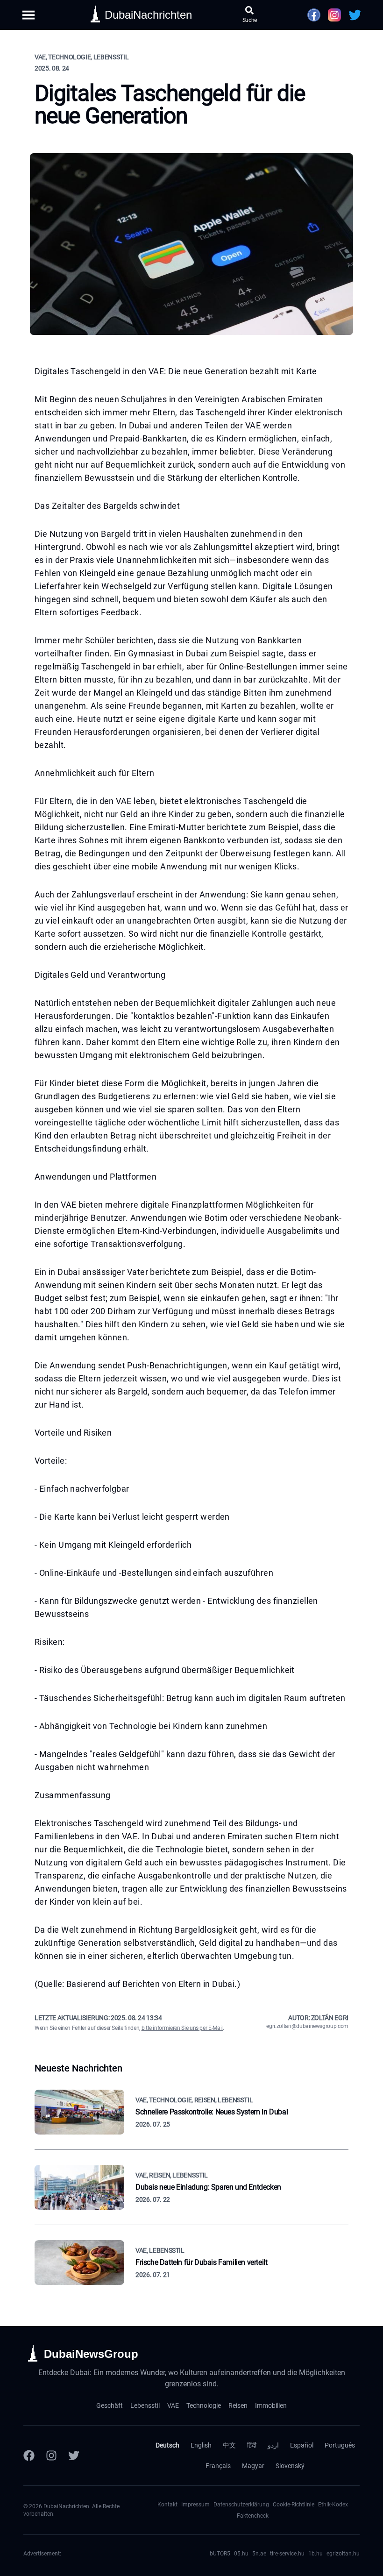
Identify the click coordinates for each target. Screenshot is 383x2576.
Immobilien (271, 2405)
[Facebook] (29, 2455)
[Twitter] (74, 2455)
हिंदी (252, 2445)
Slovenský (290, 2466)
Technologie (204, 2405)
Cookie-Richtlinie (294, 2505)
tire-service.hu (287, 2554)
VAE (173, 2405)
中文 (229, 2445)
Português (340, 2445)
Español (302, 2445)
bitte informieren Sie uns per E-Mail (182, 2028)
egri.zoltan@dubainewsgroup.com (307, 2026)
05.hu (241, 2554)
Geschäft (110, 2405)
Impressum (195, 2505)
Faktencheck (253, 2516)
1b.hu (316, 2554)
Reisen (238, 2405)
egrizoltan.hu (343, 2554)
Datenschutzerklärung (241, 2505)
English (201, 2445)
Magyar (253, 2466)
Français (218, 2466)
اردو (273, 2445)
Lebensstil (145, 2405)
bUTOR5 (220, 2554)
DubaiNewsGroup (91, 2354)
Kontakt (167, 2505)
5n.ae (259, 2554)
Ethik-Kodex (333, 2505)
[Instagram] (51, 2455)
